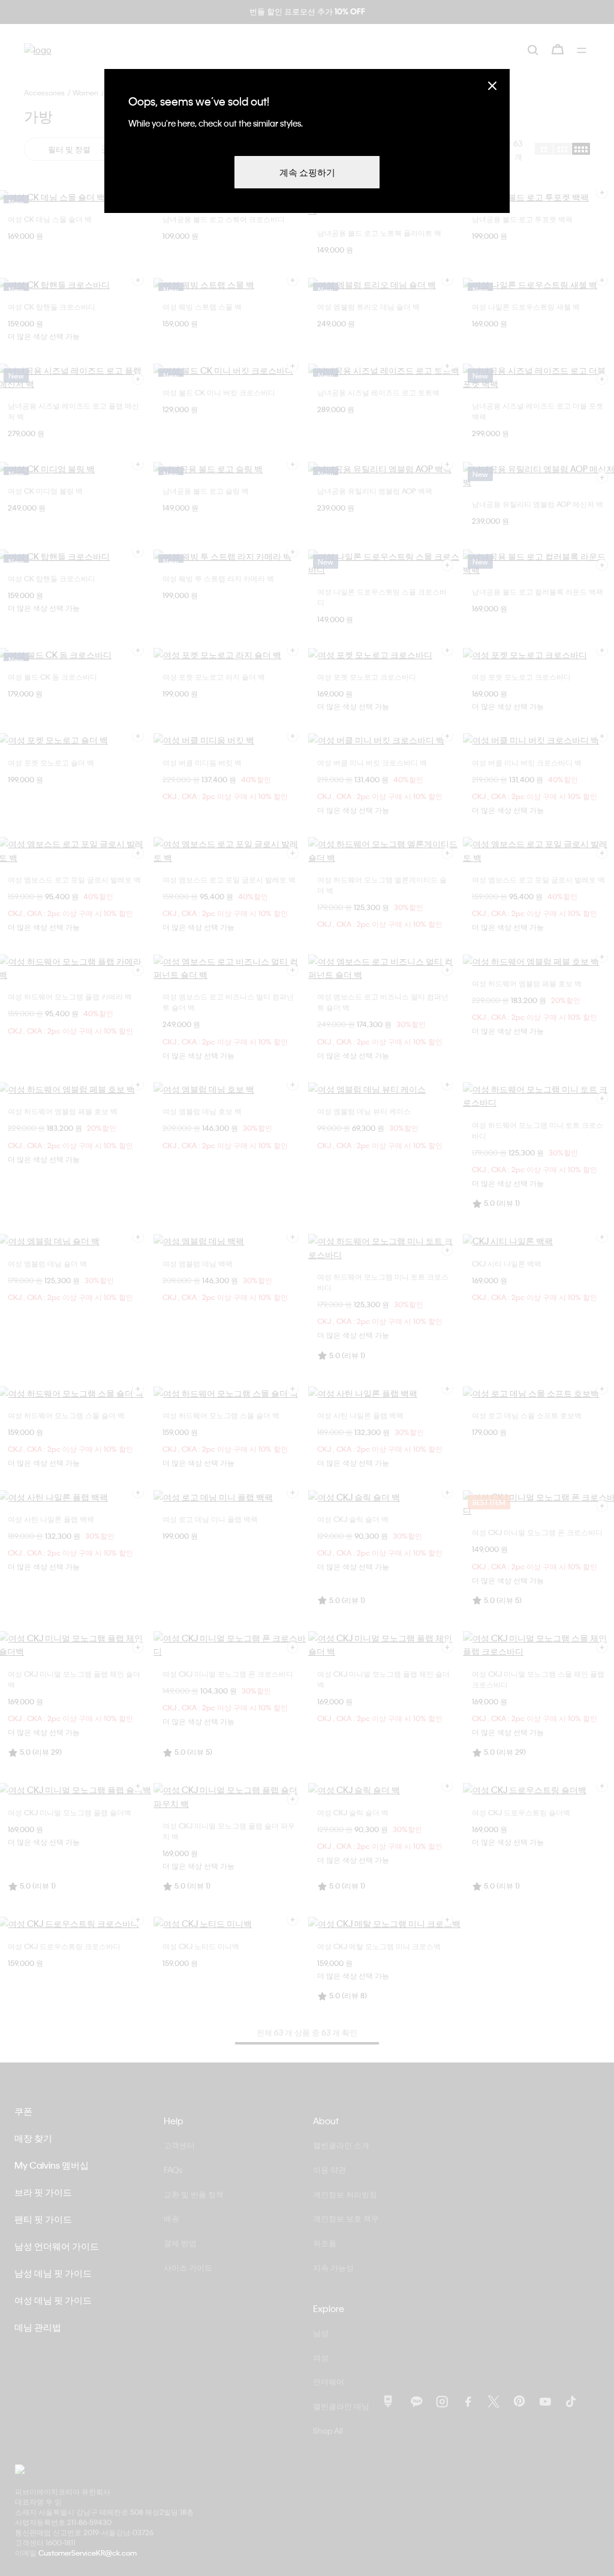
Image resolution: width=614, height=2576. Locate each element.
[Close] (492, 85)
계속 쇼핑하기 (307, 172)
